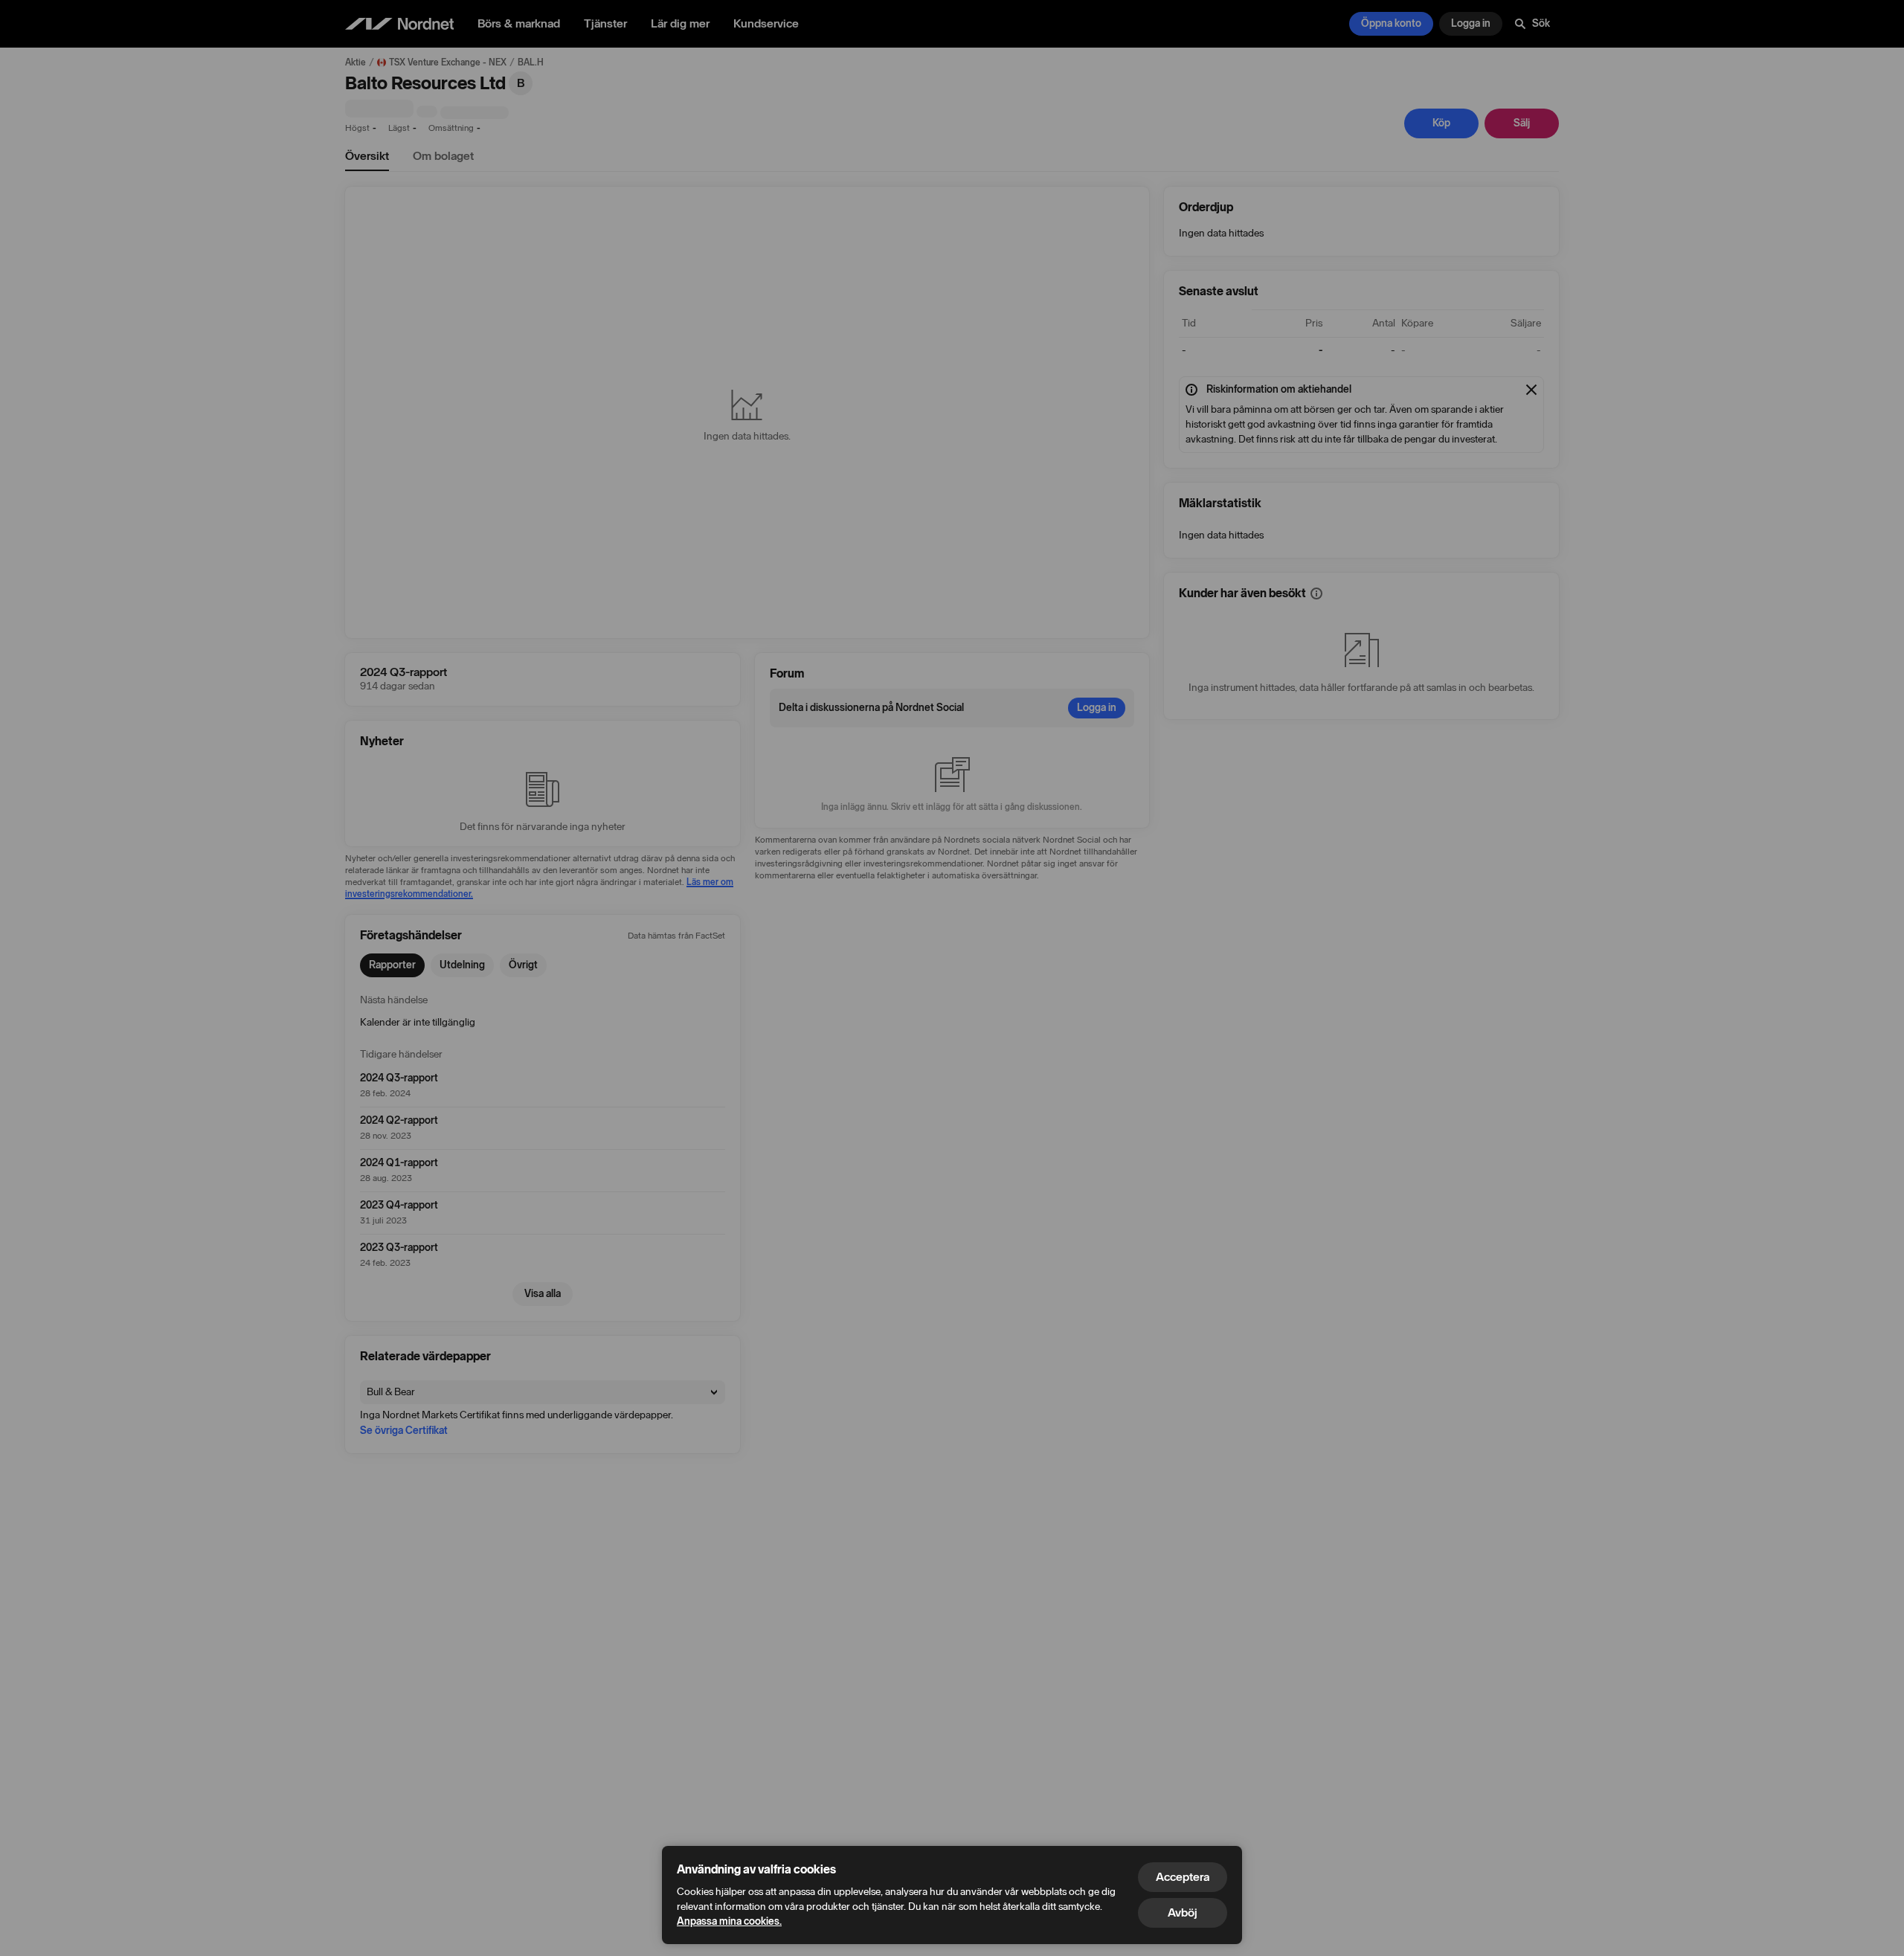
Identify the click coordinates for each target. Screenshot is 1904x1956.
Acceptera (1183, 1877)
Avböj (1183, 1912)
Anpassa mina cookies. (729, 1921)
